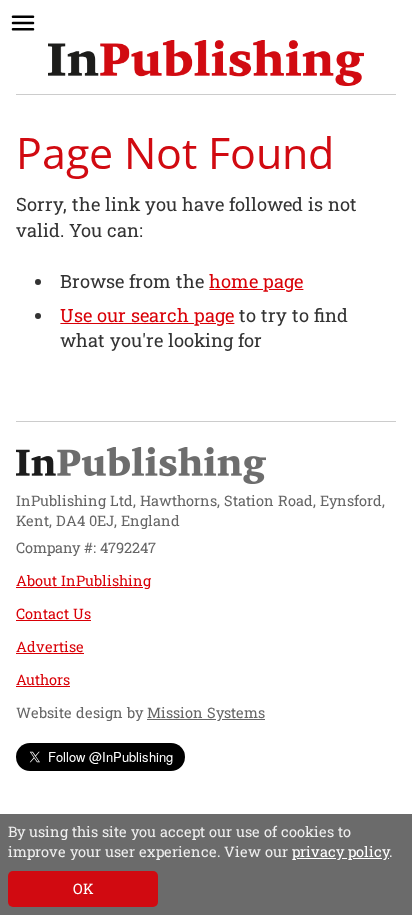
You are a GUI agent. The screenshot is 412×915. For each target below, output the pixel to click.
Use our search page (147, 315)
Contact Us (53, 613)
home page (256, 281)
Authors (43, 679)
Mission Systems (206, 712)
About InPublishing (83, 580)
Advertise (50, 646)
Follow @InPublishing (110, 756)
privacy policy (340, 851)
